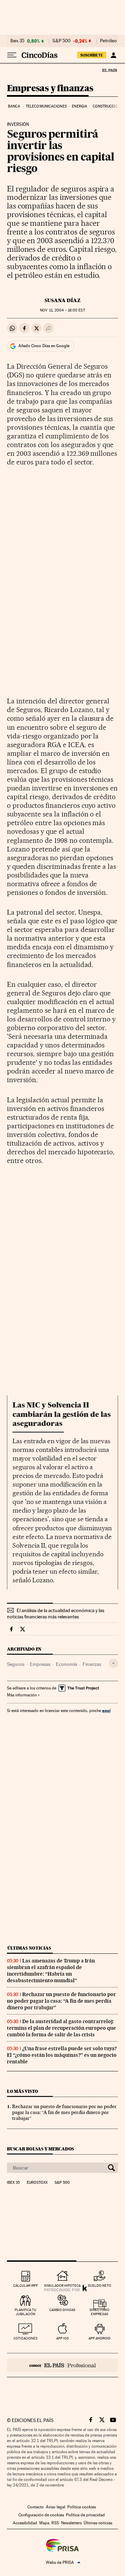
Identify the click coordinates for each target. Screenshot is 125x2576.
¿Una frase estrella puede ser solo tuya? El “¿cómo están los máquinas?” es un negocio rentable (62, 2055)
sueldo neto (99, 2286)
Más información (22, 1695)
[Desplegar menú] (12, 55)
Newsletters (71, 2523)
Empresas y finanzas (50, 89)
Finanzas (92, 1664)
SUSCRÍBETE (92, 55)
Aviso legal (56, 2507)
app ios (62, 2338)
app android (99, 2338)
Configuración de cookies (41, 2515)
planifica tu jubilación (26, 2312)
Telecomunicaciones (46, 106)
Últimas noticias (29, 1948)
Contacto (36, 2507)
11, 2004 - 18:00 (62, 310)
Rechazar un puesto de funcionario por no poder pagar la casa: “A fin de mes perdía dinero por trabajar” (61, 2001)
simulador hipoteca (62, 2286)
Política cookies (82, 2507)
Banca (14, 106)
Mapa (44, 2523)
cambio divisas (62, 2310)
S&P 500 (61, 41)
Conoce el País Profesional (62, 2365)
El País (109, 70)
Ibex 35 (17, 41)
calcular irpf (26, 2286)
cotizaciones (26, 2338)
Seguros (16, 1664)
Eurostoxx (37, 2183)
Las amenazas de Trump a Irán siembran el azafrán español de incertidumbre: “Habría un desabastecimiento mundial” (51, 1971)
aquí (106, 1710)
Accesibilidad (25, 2523)
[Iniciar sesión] (113, 55)
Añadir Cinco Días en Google (44, 346)
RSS (55, 2523)
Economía (66, 1664)
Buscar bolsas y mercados (40, 2149)
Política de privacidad (85, 2515)
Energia (80, 106)
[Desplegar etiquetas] (113, 1663)
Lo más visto (23, 2091)
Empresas (40, 1664)
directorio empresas (99, 2312)
